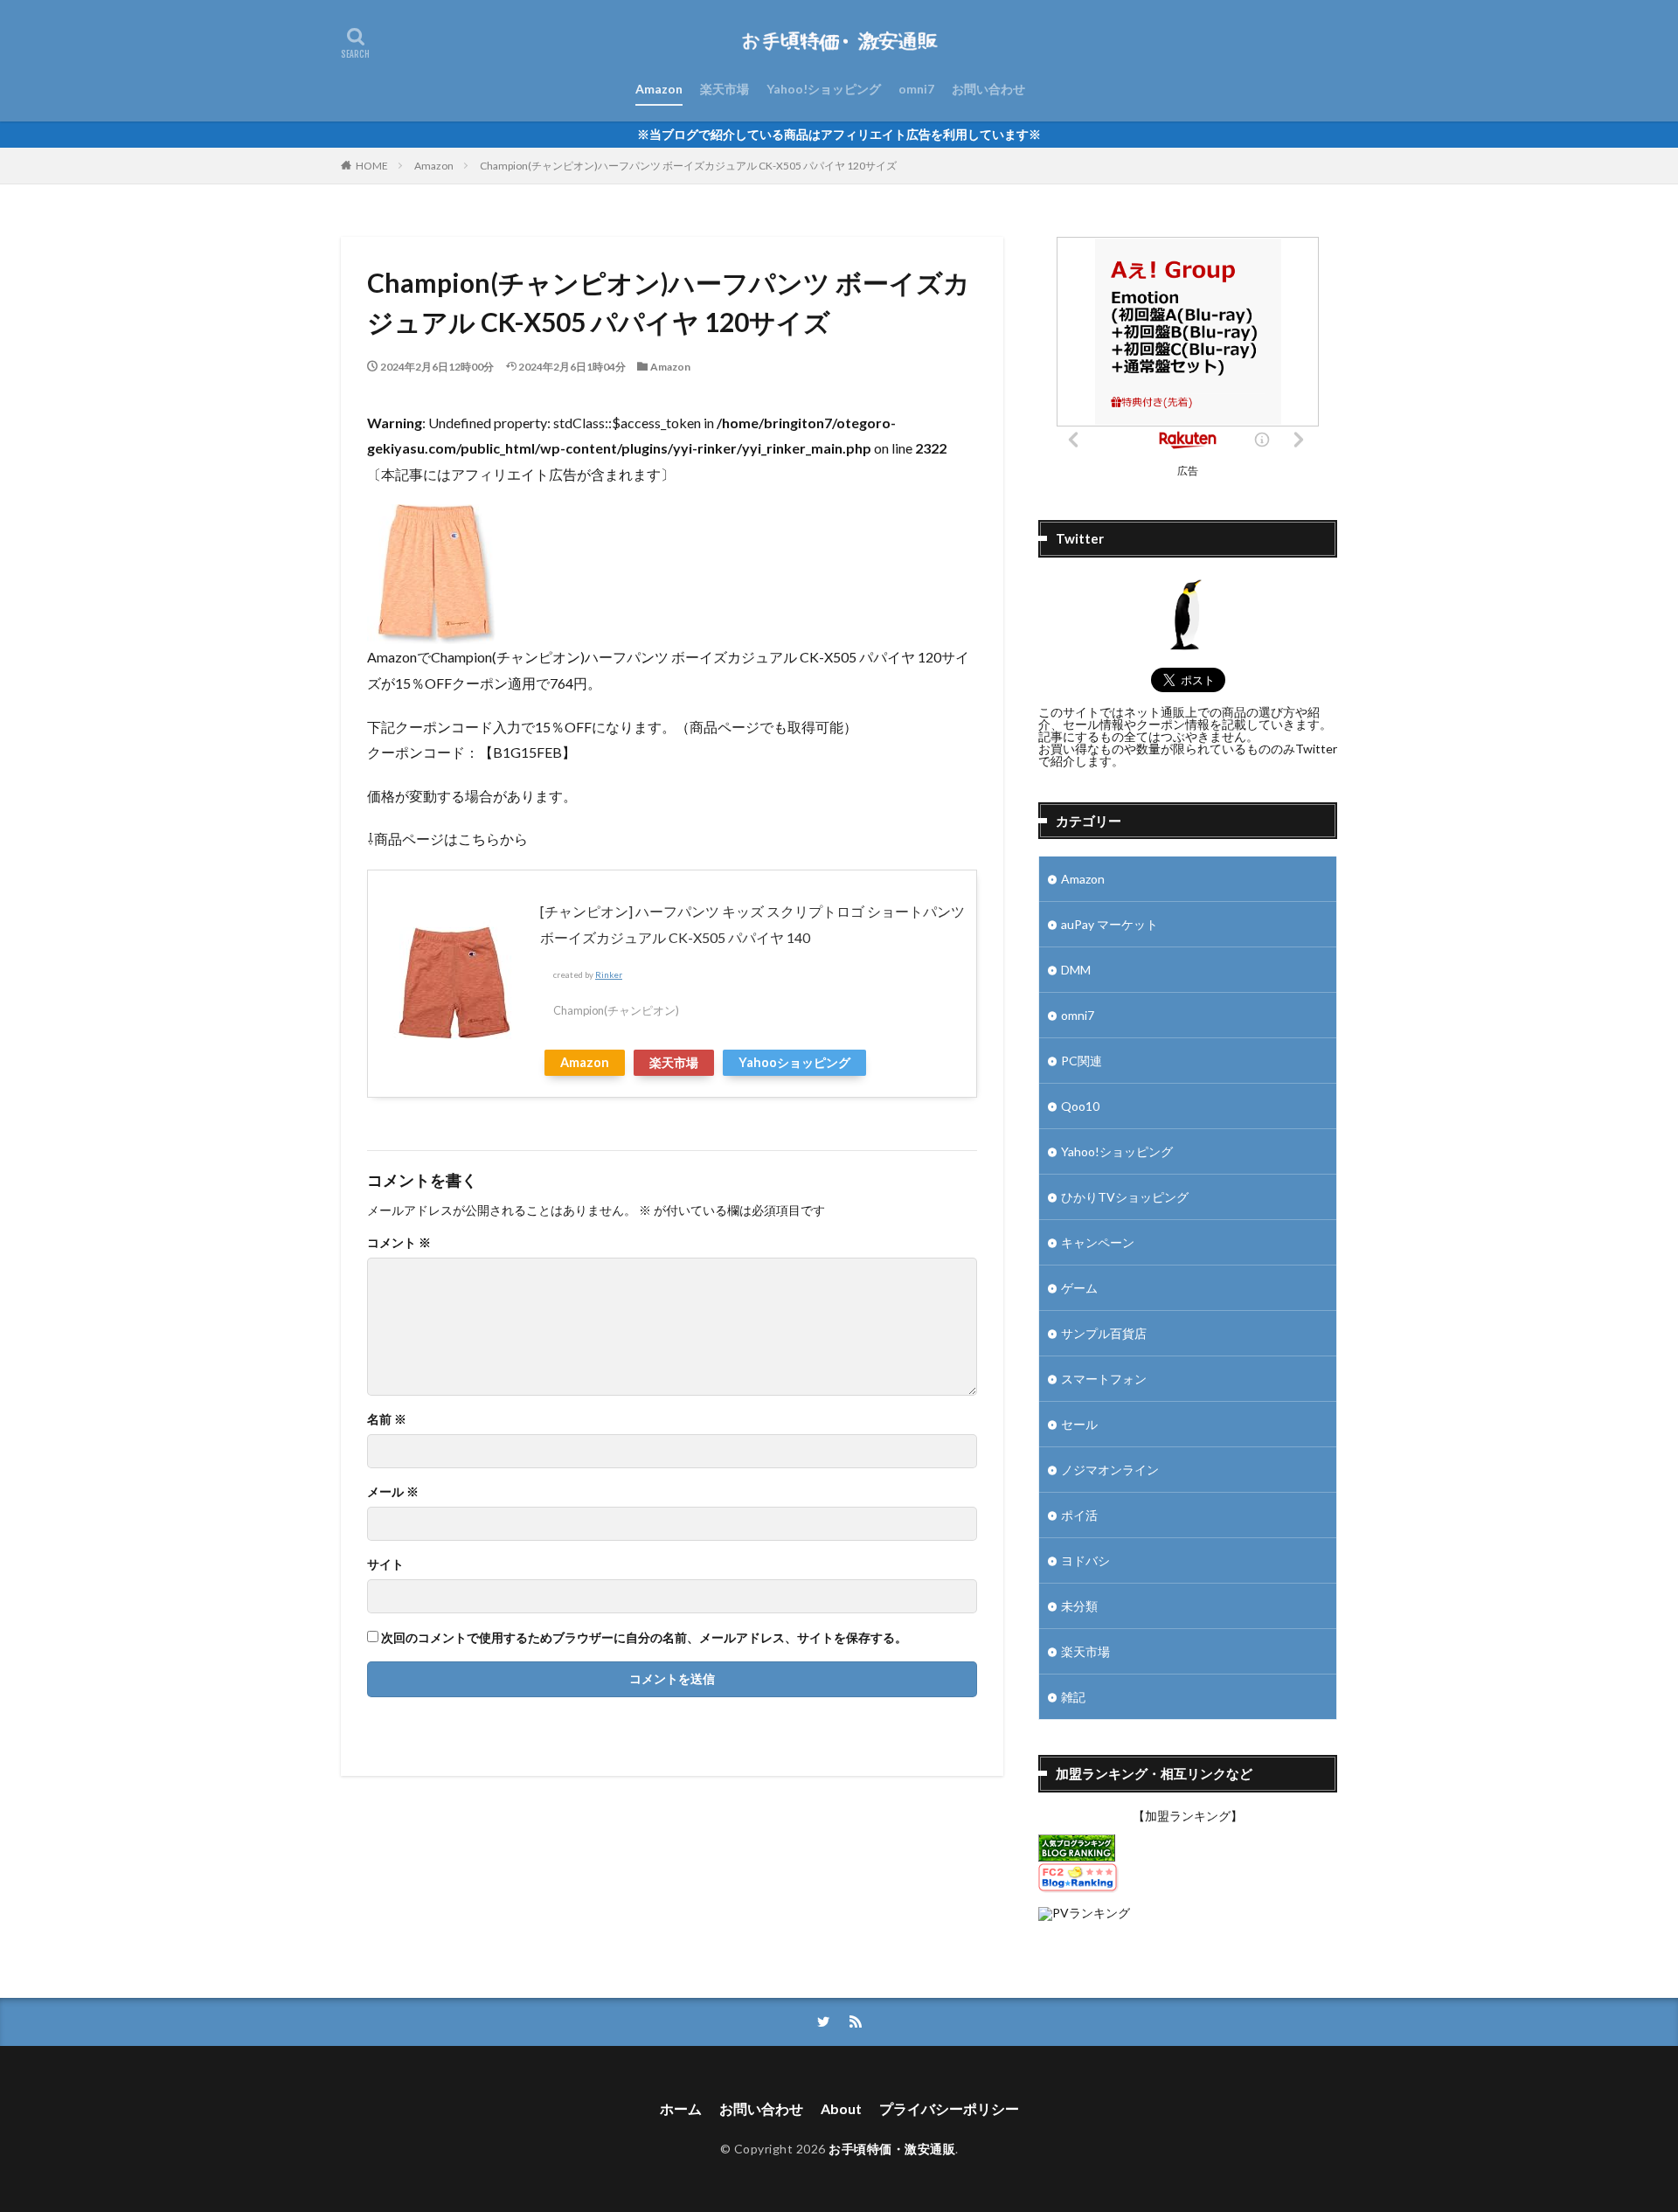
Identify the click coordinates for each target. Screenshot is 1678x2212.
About (841, 2108)
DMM (1076, 970)
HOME (372, 166)
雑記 (1073, 1697)
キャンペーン (1098, 1242)
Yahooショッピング (794, 1062)
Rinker (609, 975)
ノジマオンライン (1110, 1470)
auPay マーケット (1109, 924)
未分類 (1079, 1606)
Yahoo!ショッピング (824, 89)
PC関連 (1082, 1061)
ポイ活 (1079, 1515)
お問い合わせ (988, 89)
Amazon (659, 89)
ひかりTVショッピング (1125, 1197)
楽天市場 (725, 89)
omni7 (916, 89)
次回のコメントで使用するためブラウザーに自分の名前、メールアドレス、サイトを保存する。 (644, 1638)
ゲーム (1079, 1288)
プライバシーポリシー (949, 2108)
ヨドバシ (1085, 1560)
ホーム (681, 2108)
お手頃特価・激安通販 (892, 2149)
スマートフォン (1104, 1379)
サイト (385, 1564)
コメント (399, 1243)
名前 (387, 1419)
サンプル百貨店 (1104, 1333)
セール (1079, 1424)
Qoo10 (1080, 1106)
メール (393, 1492)
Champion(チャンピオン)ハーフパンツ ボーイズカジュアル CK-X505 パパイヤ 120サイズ (688, 166)
